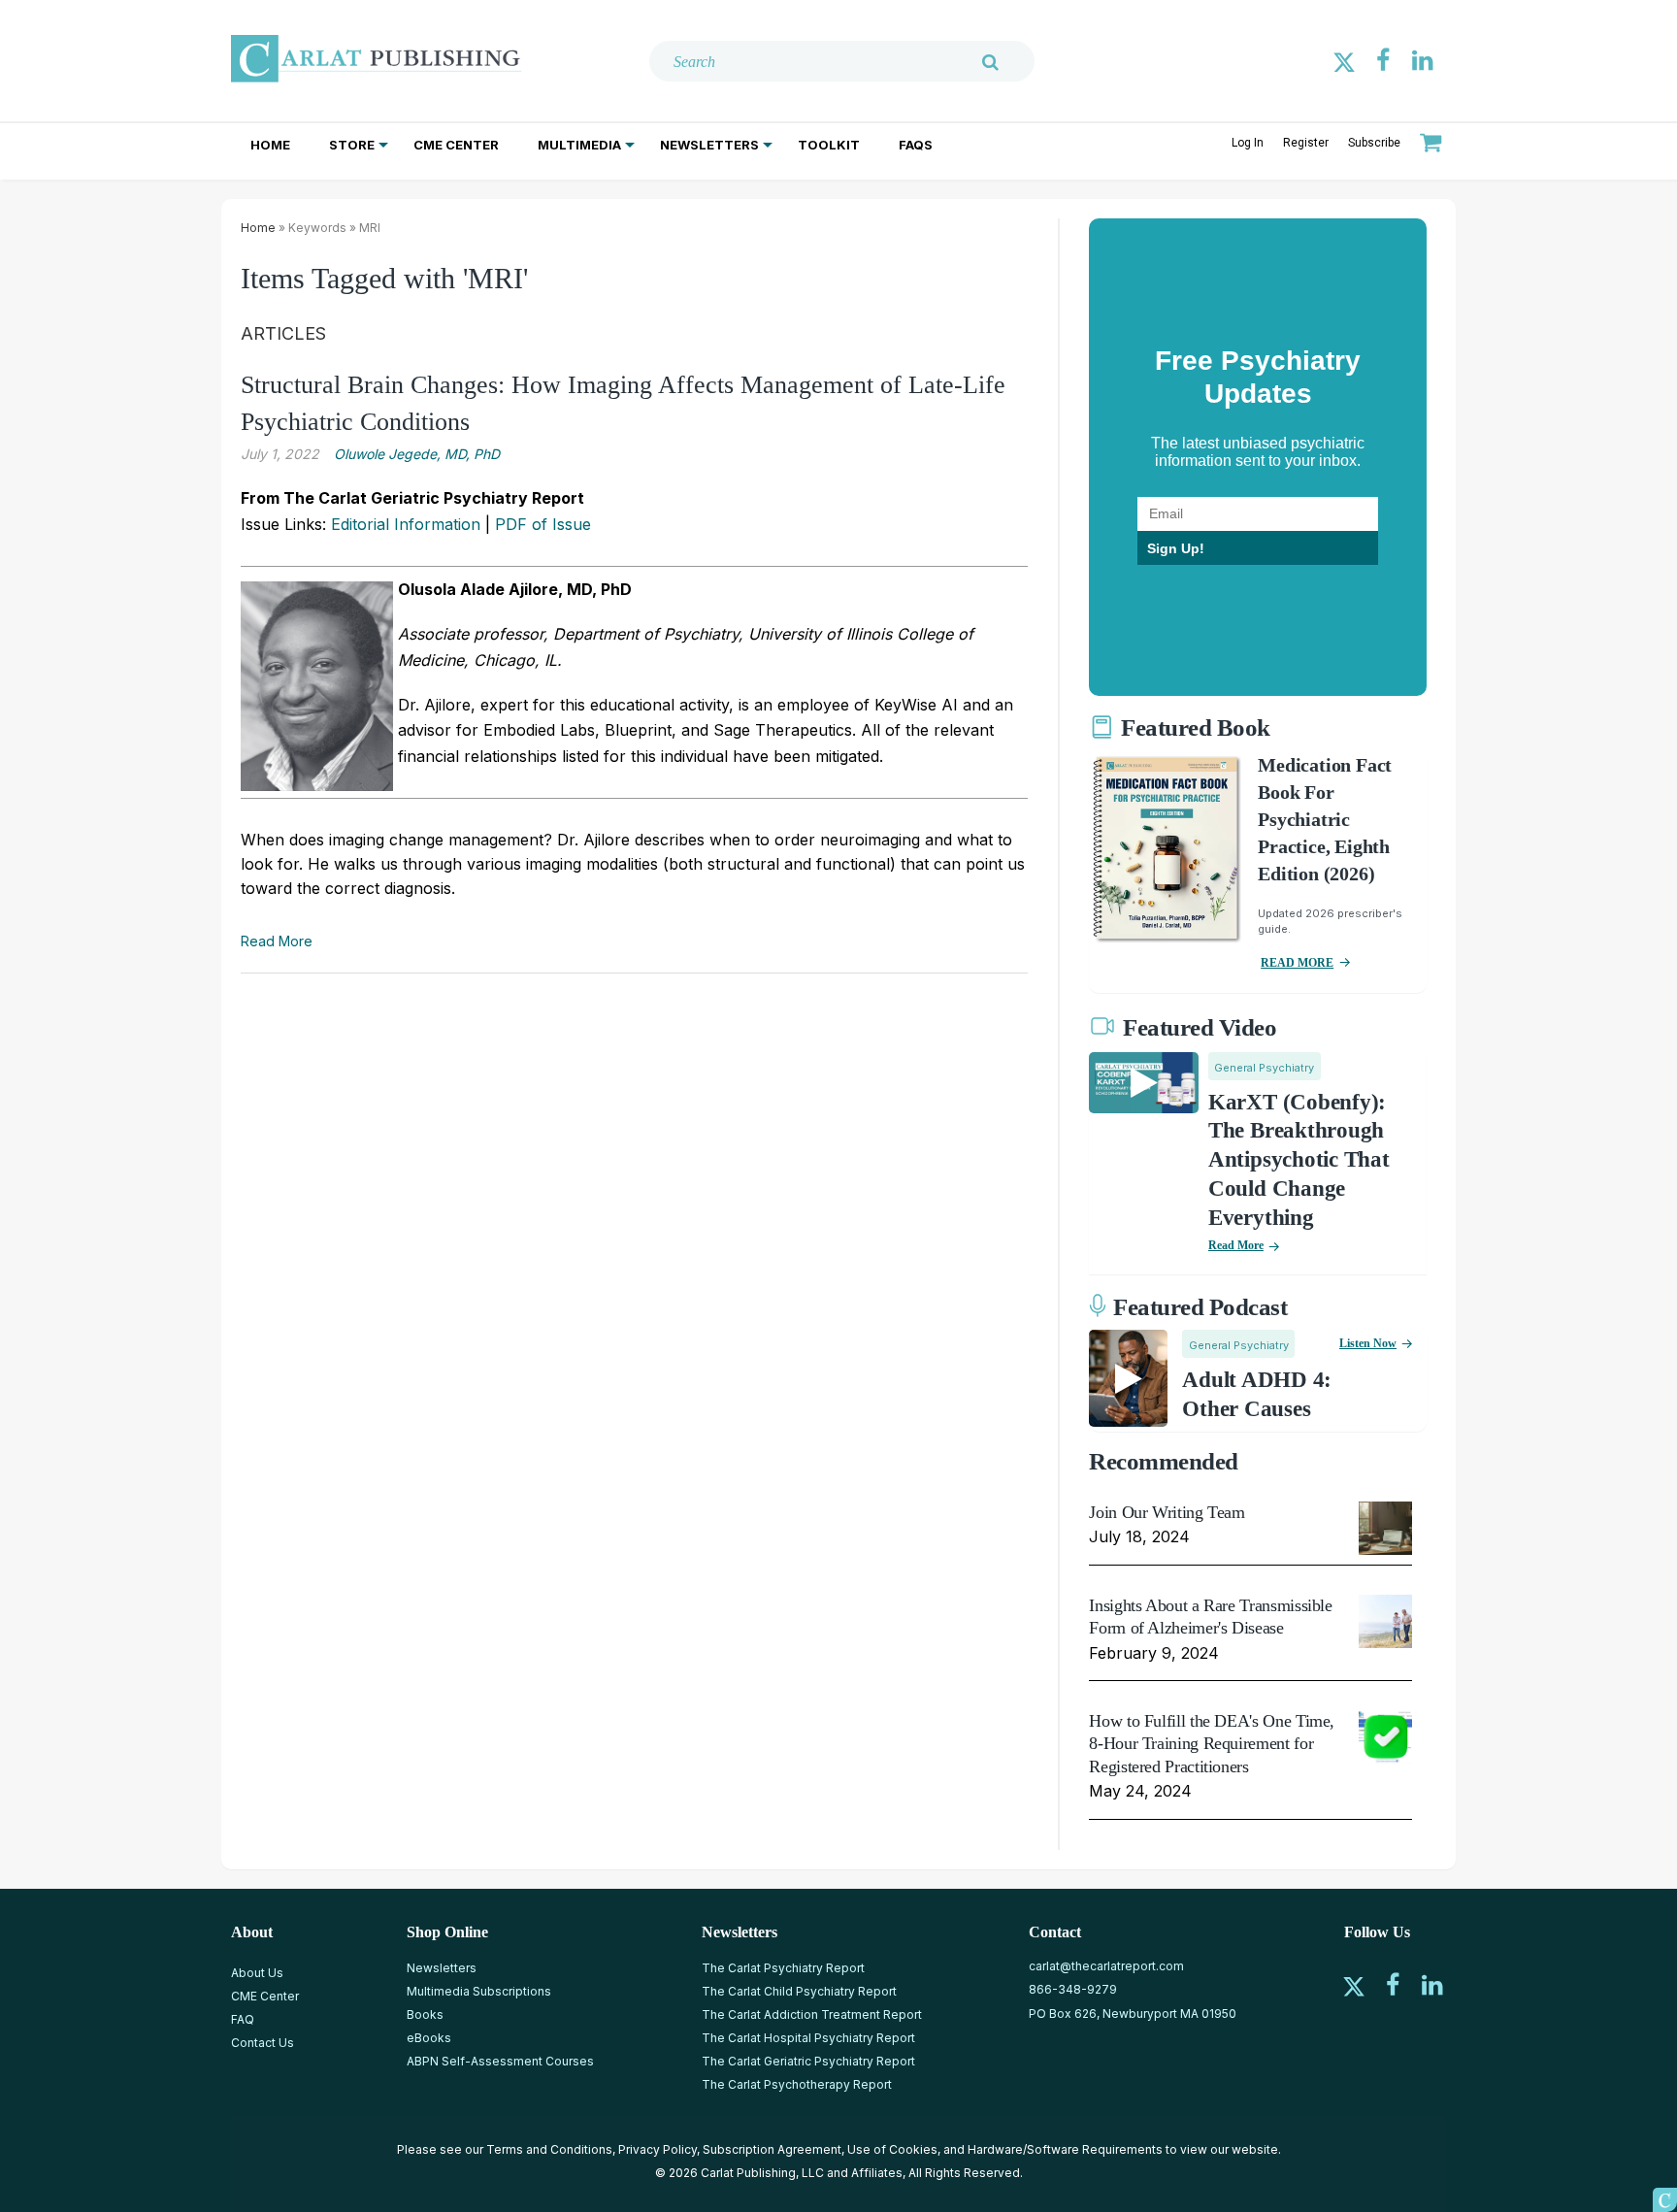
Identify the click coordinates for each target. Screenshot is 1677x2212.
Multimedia (579, 145)
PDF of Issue (543, 524)
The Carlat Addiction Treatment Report (812, 2014)
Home (270, 145)
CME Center (456, 145)
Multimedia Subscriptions (479, 1991)
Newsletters (709, 145)
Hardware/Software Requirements (1065, 2149)
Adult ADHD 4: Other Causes (1257, 1394)
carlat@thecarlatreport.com (1106, 1966)
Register (1306, 143)
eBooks (429, 2038)
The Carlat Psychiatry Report (783, 1968)
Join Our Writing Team (1167, 1512)
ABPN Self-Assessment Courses (500, 2061)
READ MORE (1297, 963)
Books (425, 2014)
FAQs (916, 145)
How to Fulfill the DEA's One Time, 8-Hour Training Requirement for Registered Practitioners (1212, 1744)
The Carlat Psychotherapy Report (797, 2084)
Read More (277, 941)
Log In (1248, 143)
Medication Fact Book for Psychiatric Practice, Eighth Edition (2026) (1325, 819)
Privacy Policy (658, 2149)
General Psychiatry (1264, 1068)
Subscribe (1374, 143)
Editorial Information (406, 524)
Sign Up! (1176, 548)
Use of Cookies (892, 2149)
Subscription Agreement (772, 2149)
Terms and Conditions (549, 2149)
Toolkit (829, 145)
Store (352, 145)
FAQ (243, 2019)
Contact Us (263, 2043)
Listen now (1368, 1343)
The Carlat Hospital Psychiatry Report (808, 2038)
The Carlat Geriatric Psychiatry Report (808, 2061)
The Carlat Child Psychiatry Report (799, 1991)
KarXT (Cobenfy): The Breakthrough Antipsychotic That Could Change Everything (1299, 1160)
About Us (257, 1973)
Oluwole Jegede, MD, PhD (417, 454)
